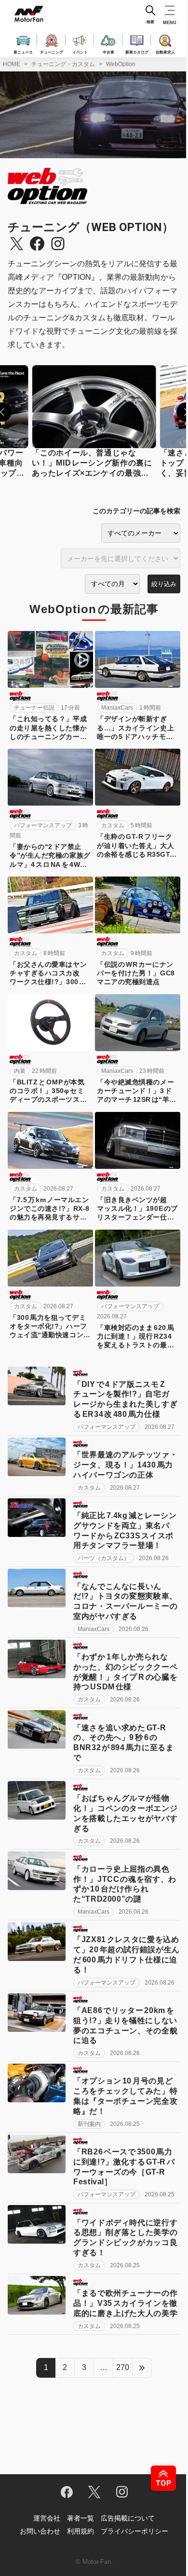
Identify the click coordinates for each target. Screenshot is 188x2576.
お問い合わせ (40, 2531)
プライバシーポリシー (134, 2531)
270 (123, 2367)
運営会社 (47, 2518)
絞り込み (164, 584)
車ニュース (23, 52)
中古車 (108, 52)
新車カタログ (137, 52)
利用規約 (81, 2531)
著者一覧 (81, 2518)
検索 (150, 22)
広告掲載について (128, 2518)
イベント (80, 52)
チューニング (52, 52)
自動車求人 (165, 52)
